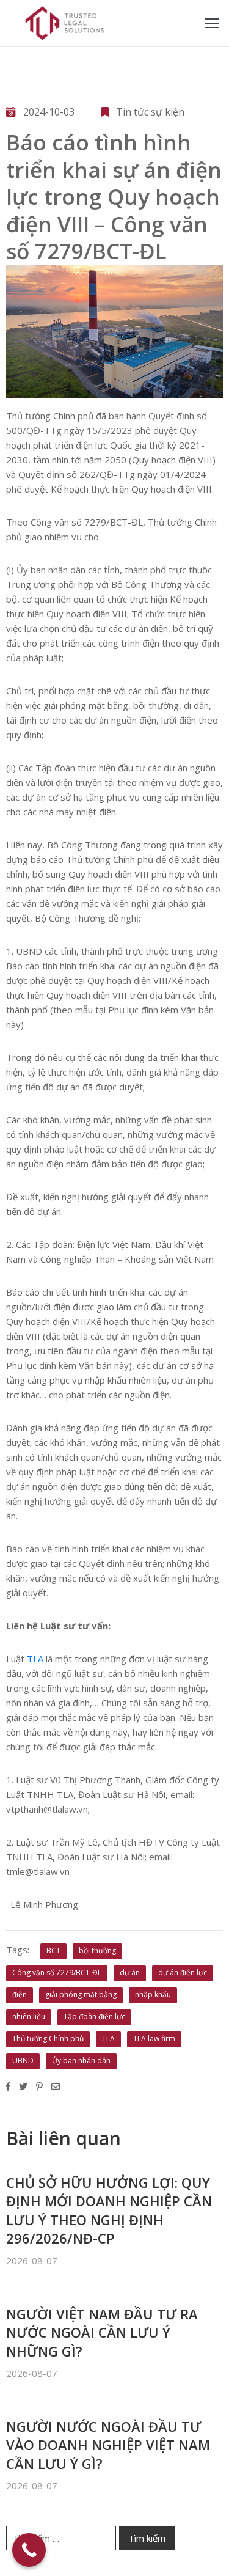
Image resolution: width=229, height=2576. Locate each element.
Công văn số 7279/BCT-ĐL (57, 1972)
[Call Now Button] (29, 2550)
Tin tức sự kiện (150, 112)
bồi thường (97, 1950)
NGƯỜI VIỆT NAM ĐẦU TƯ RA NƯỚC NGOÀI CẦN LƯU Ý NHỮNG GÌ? (102, 2332)
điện (20, 1994)
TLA (35, 1659)
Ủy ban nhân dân (81, 2060)
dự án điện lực (183, 1972)
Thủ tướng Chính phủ (48, 2038)
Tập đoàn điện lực (94, 2016)
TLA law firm (154, 2038)
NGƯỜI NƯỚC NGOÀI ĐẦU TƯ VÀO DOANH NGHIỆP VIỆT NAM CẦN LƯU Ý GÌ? (108, 2445)
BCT (53, 1950)
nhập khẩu (153, 1994)
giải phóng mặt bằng (81, 1994)
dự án (130, 1972)
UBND (23, 2060)
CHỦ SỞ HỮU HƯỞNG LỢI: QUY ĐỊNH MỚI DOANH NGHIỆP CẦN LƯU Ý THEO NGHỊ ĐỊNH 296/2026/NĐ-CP (109, 2210)
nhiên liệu (29, 2016)
